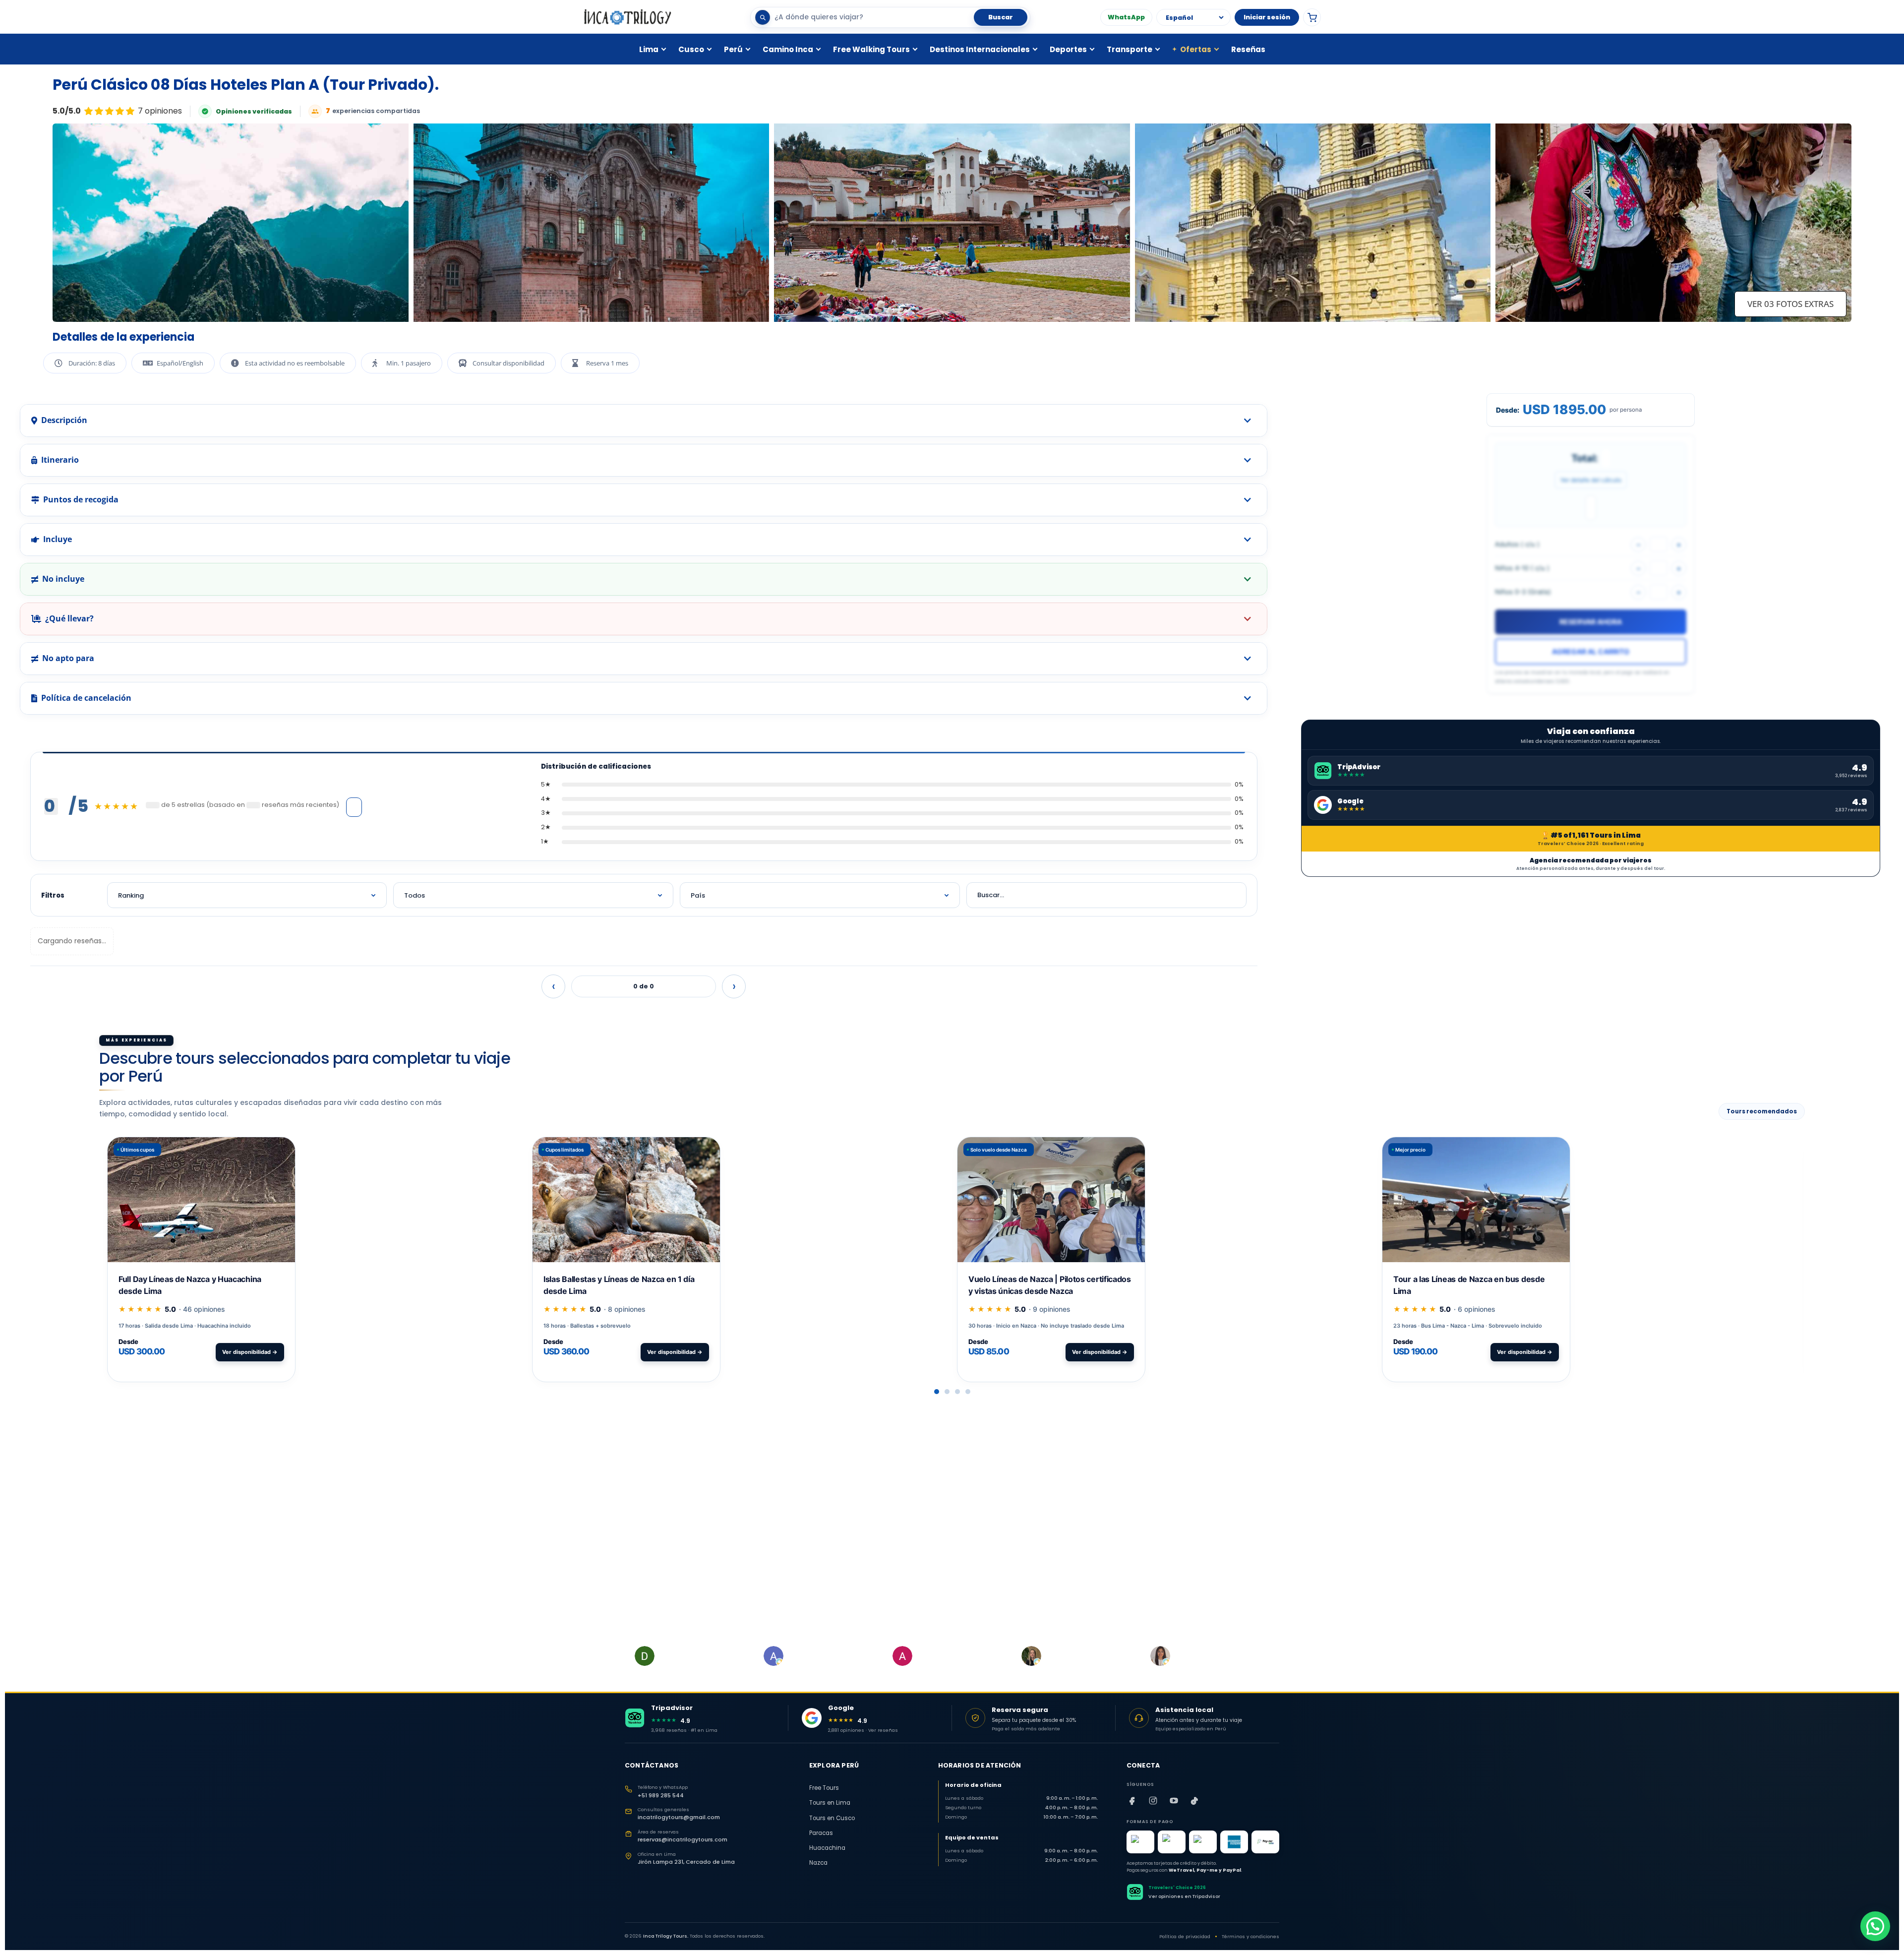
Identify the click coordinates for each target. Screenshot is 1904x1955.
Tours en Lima (830, 1803)
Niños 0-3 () (1523, 592)
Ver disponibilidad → (250, 1352)
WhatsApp (1126, 17)
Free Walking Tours (871, 49)
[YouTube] (1174, 1801)
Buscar (1001, 17)
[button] (937, 1392)
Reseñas (1248, 49)
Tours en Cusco (832, 1818)
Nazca (818, 1863)
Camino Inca (788, 49)
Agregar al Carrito (1591, 651)
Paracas (821, 1833)
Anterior (553, 986)
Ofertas (1192, 49)
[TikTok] (1195, 1801)
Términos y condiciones (1250, 1936)
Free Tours (824, 1788)
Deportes (1068, 49)
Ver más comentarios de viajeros (354, 807)
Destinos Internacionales (980, 49)
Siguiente (734, 986)
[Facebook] (1132, 1801)
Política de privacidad (1185, 1936)
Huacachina (827, 1848)
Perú (733, 49)
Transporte (1130, 49)
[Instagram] (1153, 1801)
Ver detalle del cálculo (1591, 480)
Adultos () (1517, 544)
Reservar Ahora (1591, 622)
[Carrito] (1312, 17)
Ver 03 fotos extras (1790, 304)
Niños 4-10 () (1522, 568)
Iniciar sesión (1267, 17)
